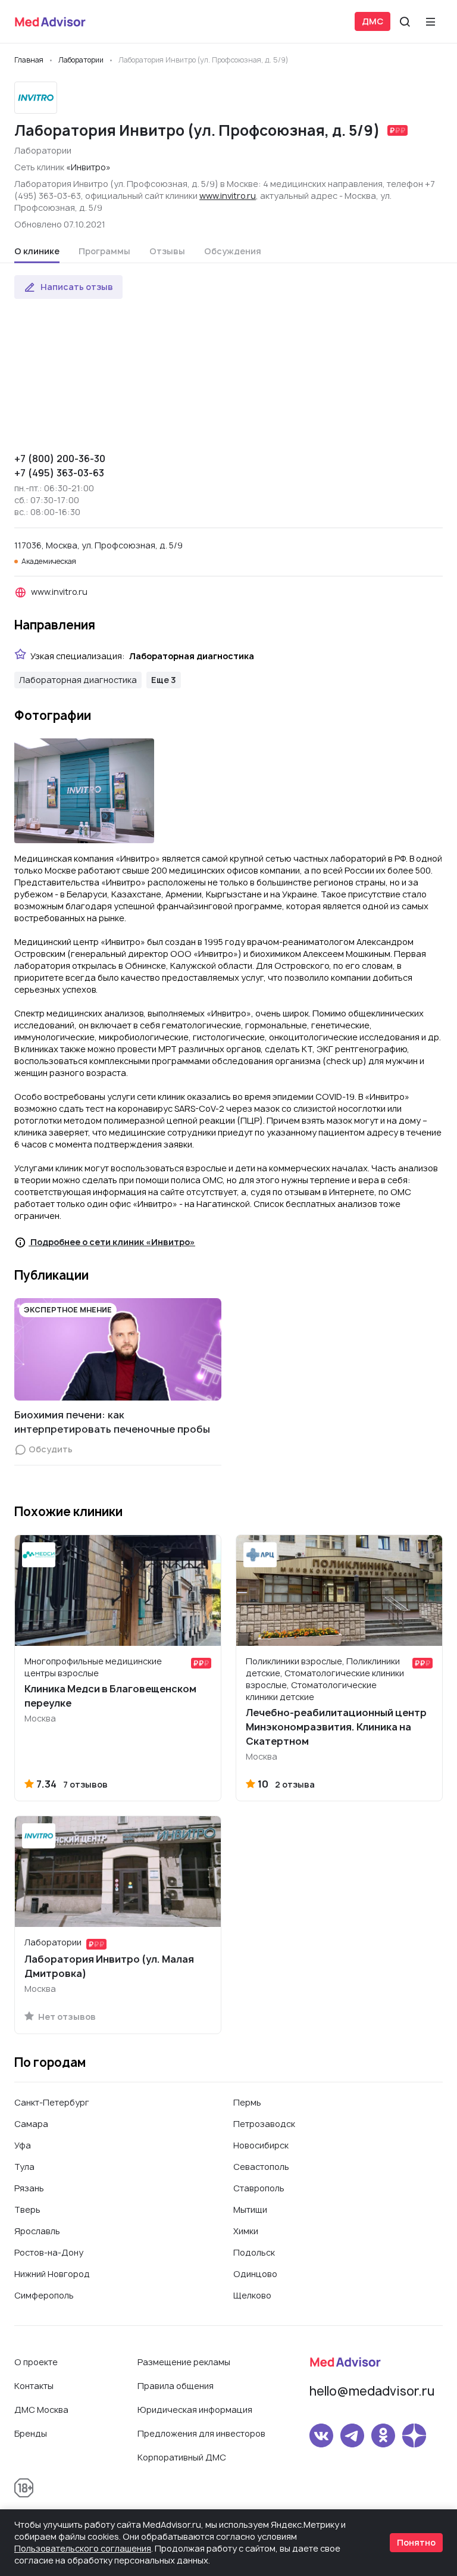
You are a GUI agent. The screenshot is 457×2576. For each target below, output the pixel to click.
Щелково (252, 2295)
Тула (24, 2167)
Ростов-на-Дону (49, 2252)
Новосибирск (261, 2145)
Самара (31, 2124)
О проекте (36, 2362)
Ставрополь (259, 2188)
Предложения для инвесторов (201, 2433)
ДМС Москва (41, 2410)
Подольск (254, 2252)
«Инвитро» (88, 167)
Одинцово (255, 2274)
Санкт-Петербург (52, 2102)
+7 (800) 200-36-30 (60, 459)
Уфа (23, 2145)
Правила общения (176, 2386)
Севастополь (261, 2167)
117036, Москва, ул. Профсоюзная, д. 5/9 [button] (98, 545)
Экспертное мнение (68, 1310)
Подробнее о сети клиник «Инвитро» (112, 1242)
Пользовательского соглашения (83, 2548)
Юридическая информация (195, 2410)
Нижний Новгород (52, 2274)
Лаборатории (43, 150)
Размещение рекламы (184, 2362)
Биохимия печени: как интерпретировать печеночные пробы (112, 1422)
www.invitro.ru (228, 196)
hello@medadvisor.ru (372, 2391)
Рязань (29, 2188)
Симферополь (44, 2295)
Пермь (247, 2102)
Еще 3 (164, 680)
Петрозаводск (264, 2124)
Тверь (27, 2209)
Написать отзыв (77, 287)
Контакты (34, 2386)
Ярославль (37, 2231)
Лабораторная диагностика (78, 680)
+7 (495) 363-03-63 (59, 473)
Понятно (416, 2542)
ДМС (373, 21)
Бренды (31, 2433)
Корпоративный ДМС (182, 2457)
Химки (246, 2231)
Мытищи (250, 2209)
